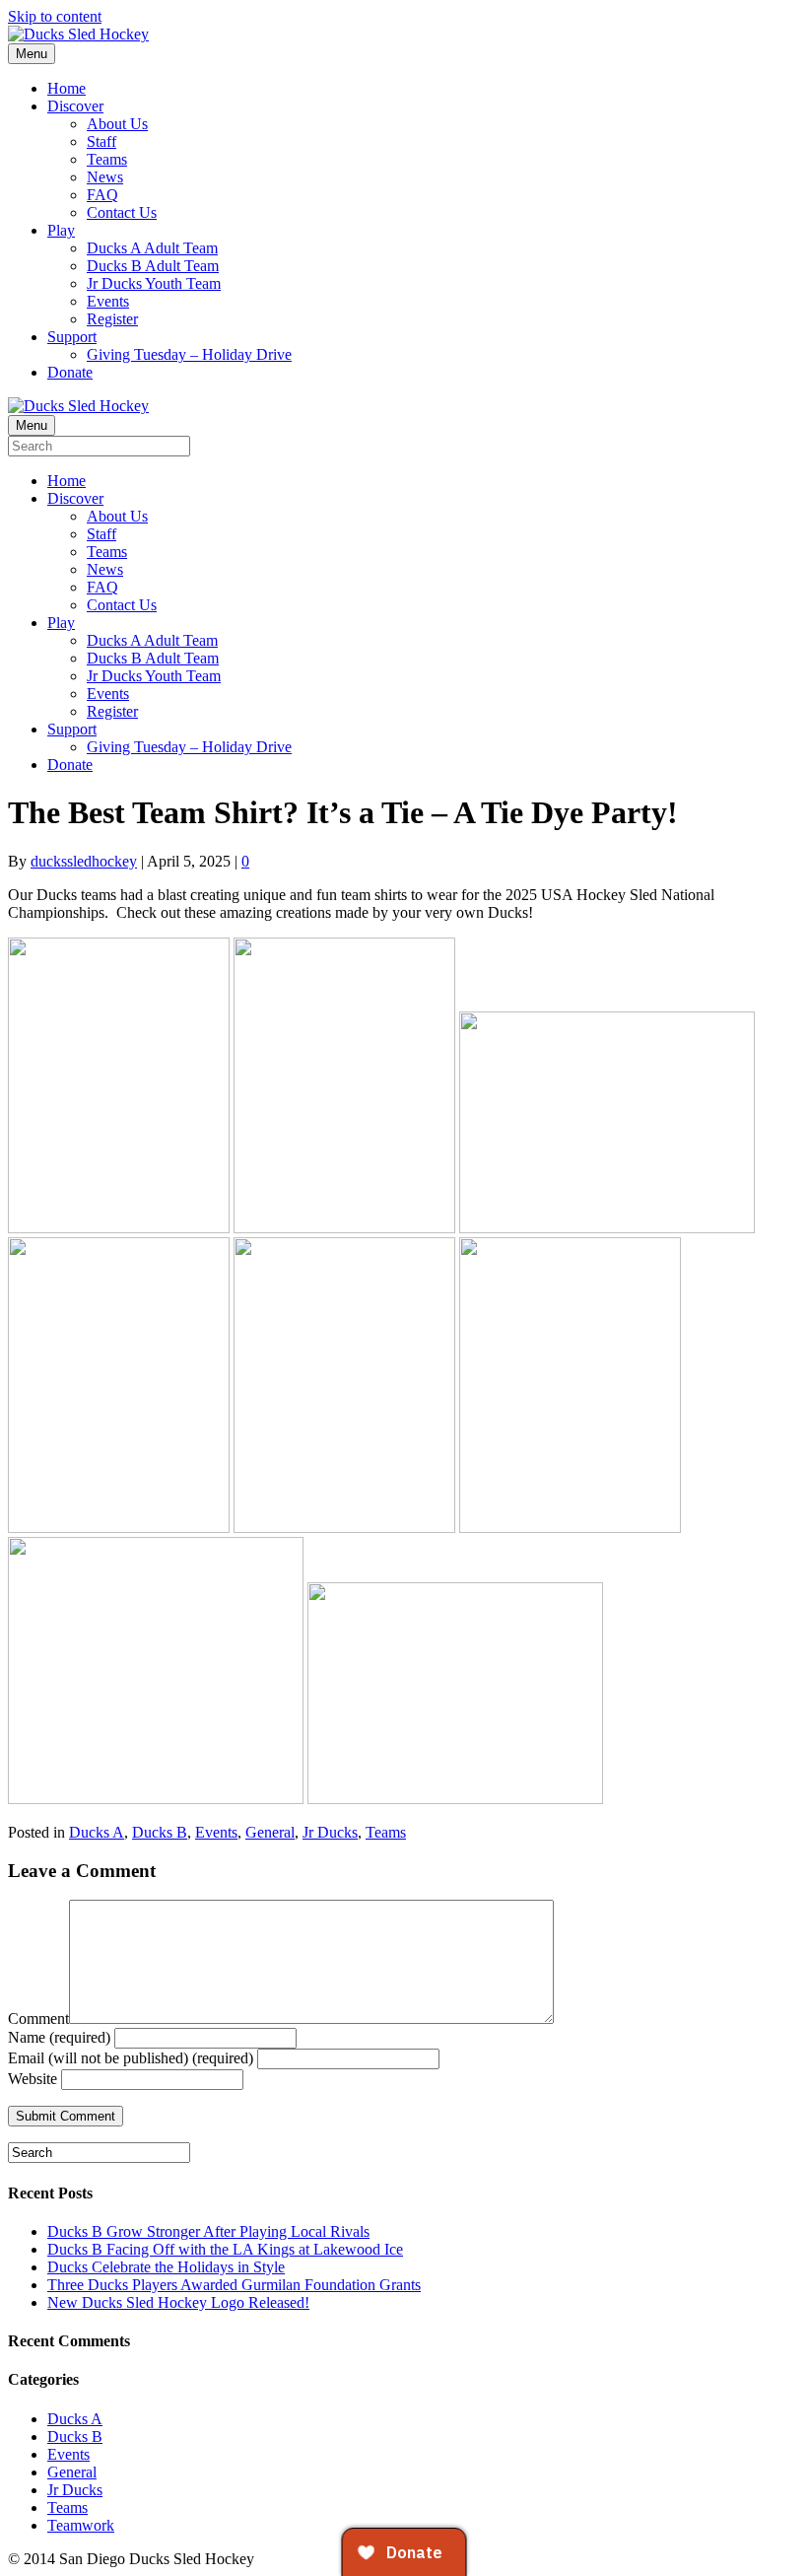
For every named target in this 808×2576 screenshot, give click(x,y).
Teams (107, 159)
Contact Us (122, 212)
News (105, 177)
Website (33, 2079)
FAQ (102, 195)
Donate (70, 372)
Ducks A (97, 1832)
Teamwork (81, 2525)
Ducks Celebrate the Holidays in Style (166, 2267)
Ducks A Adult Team (152, 248)
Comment (38, 2019)
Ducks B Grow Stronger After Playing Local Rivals (208, 2231)
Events (108, 301)
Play (61, 230)
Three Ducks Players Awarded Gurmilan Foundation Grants (234, 2285)
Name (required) (59, 2037)
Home (67, 88)
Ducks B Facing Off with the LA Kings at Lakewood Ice (225, 2249)
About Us (117, 124)
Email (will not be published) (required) (131, 2058)
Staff (101, 141)
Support (72, 337)
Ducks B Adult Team (153, 266)
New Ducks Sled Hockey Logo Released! (178, 2302)
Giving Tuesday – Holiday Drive (189, 354)
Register (112, 319)
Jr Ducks (330, 1832)
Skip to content (55, 16)
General (270, 1832)
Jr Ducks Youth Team (154, 283)
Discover (75, 106)
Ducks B (160, 1832)
